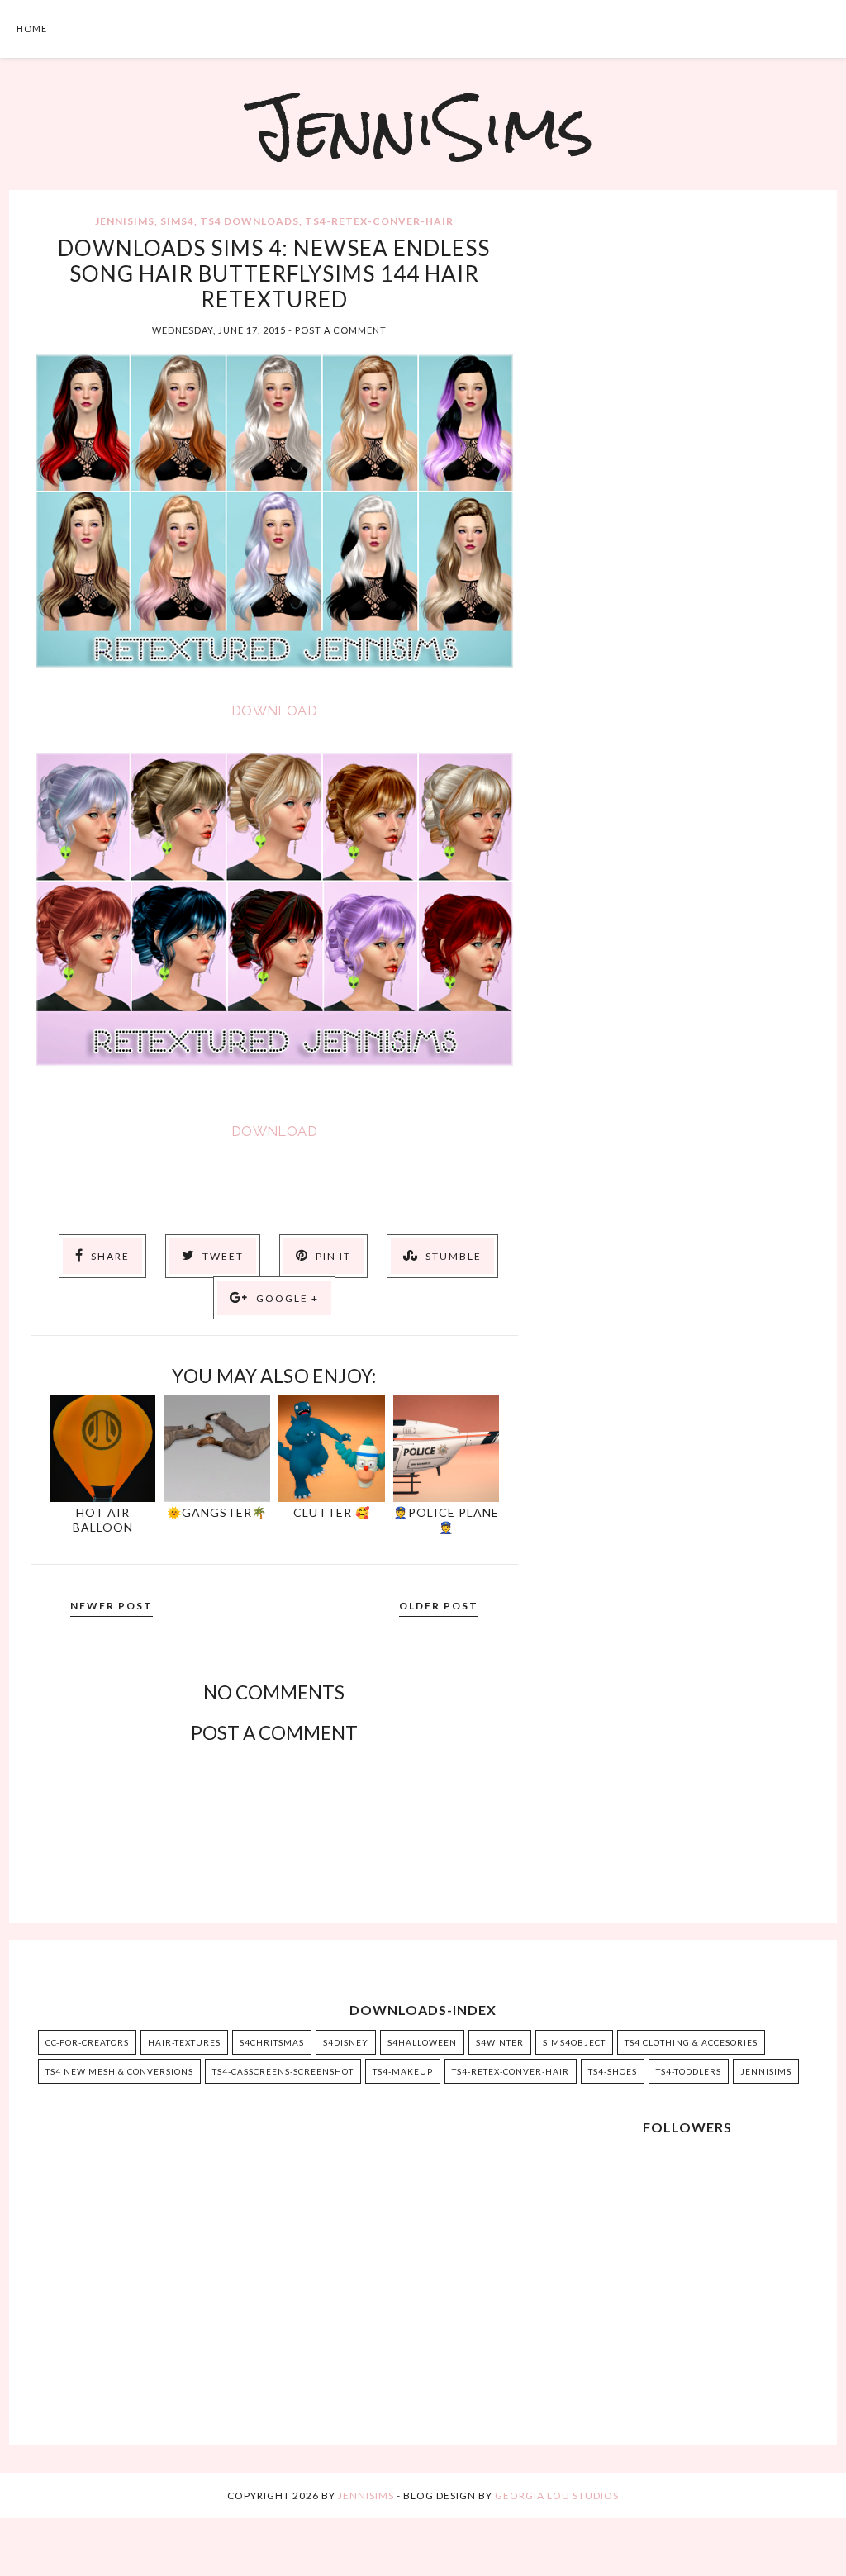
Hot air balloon (103, 1520)
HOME (32, 29)
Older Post (439, 1606)
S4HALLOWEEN (422, 2042)
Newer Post (112, 1606)
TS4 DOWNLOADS (250, 221)
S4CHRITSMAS (272, 2042)
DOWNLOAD (274, 711)
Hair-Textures (184, 2042)
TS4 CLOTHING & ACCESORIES (691, 2042)
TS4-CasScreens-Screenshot (283, 2071)
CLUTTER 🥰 (332, 1512)
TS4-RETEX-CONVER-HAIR (379, 221)
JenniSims (423, 128)
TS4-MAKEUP (403, 2071)
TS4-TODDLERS (689, 2071)
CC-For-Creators (87, 2042)
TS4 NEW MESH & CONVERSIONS (119, 2071)
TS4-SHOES (613, 2071)
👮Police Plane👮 (446, 1520)
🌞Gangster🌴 (217, 1512)
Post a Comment (341, 330)
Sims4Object (574, 2042)
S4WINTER (500, 2042)
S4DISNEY (346, 2042)
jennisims (125, 221)
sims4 (177, 221)
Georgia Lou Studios (557, 2495)
